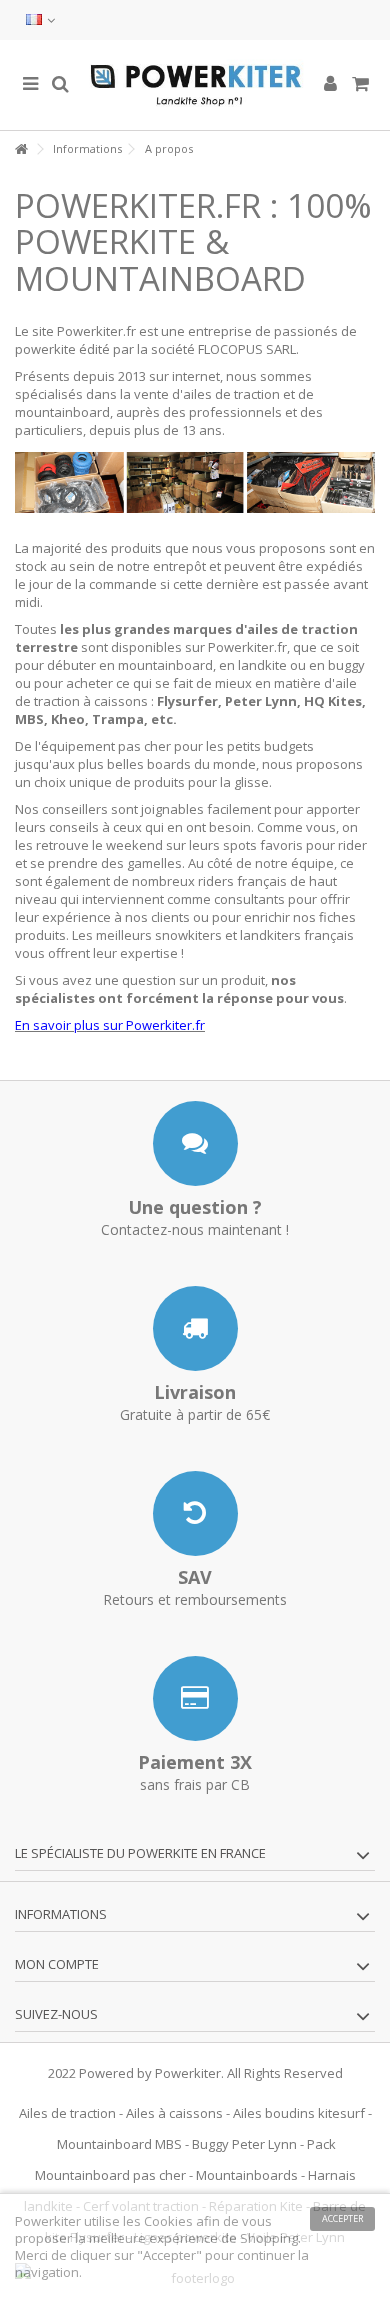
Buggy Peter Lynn (244, 2144)
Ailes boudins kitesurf (299, 2113)
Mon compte (57, 1964)
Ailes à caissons (174, 2113)
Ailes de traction (67, 2113)
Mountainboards (247, 2175)
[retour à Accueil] (21, 149)
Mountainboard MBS (119, 2144)
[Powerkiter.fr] (195, 85)
